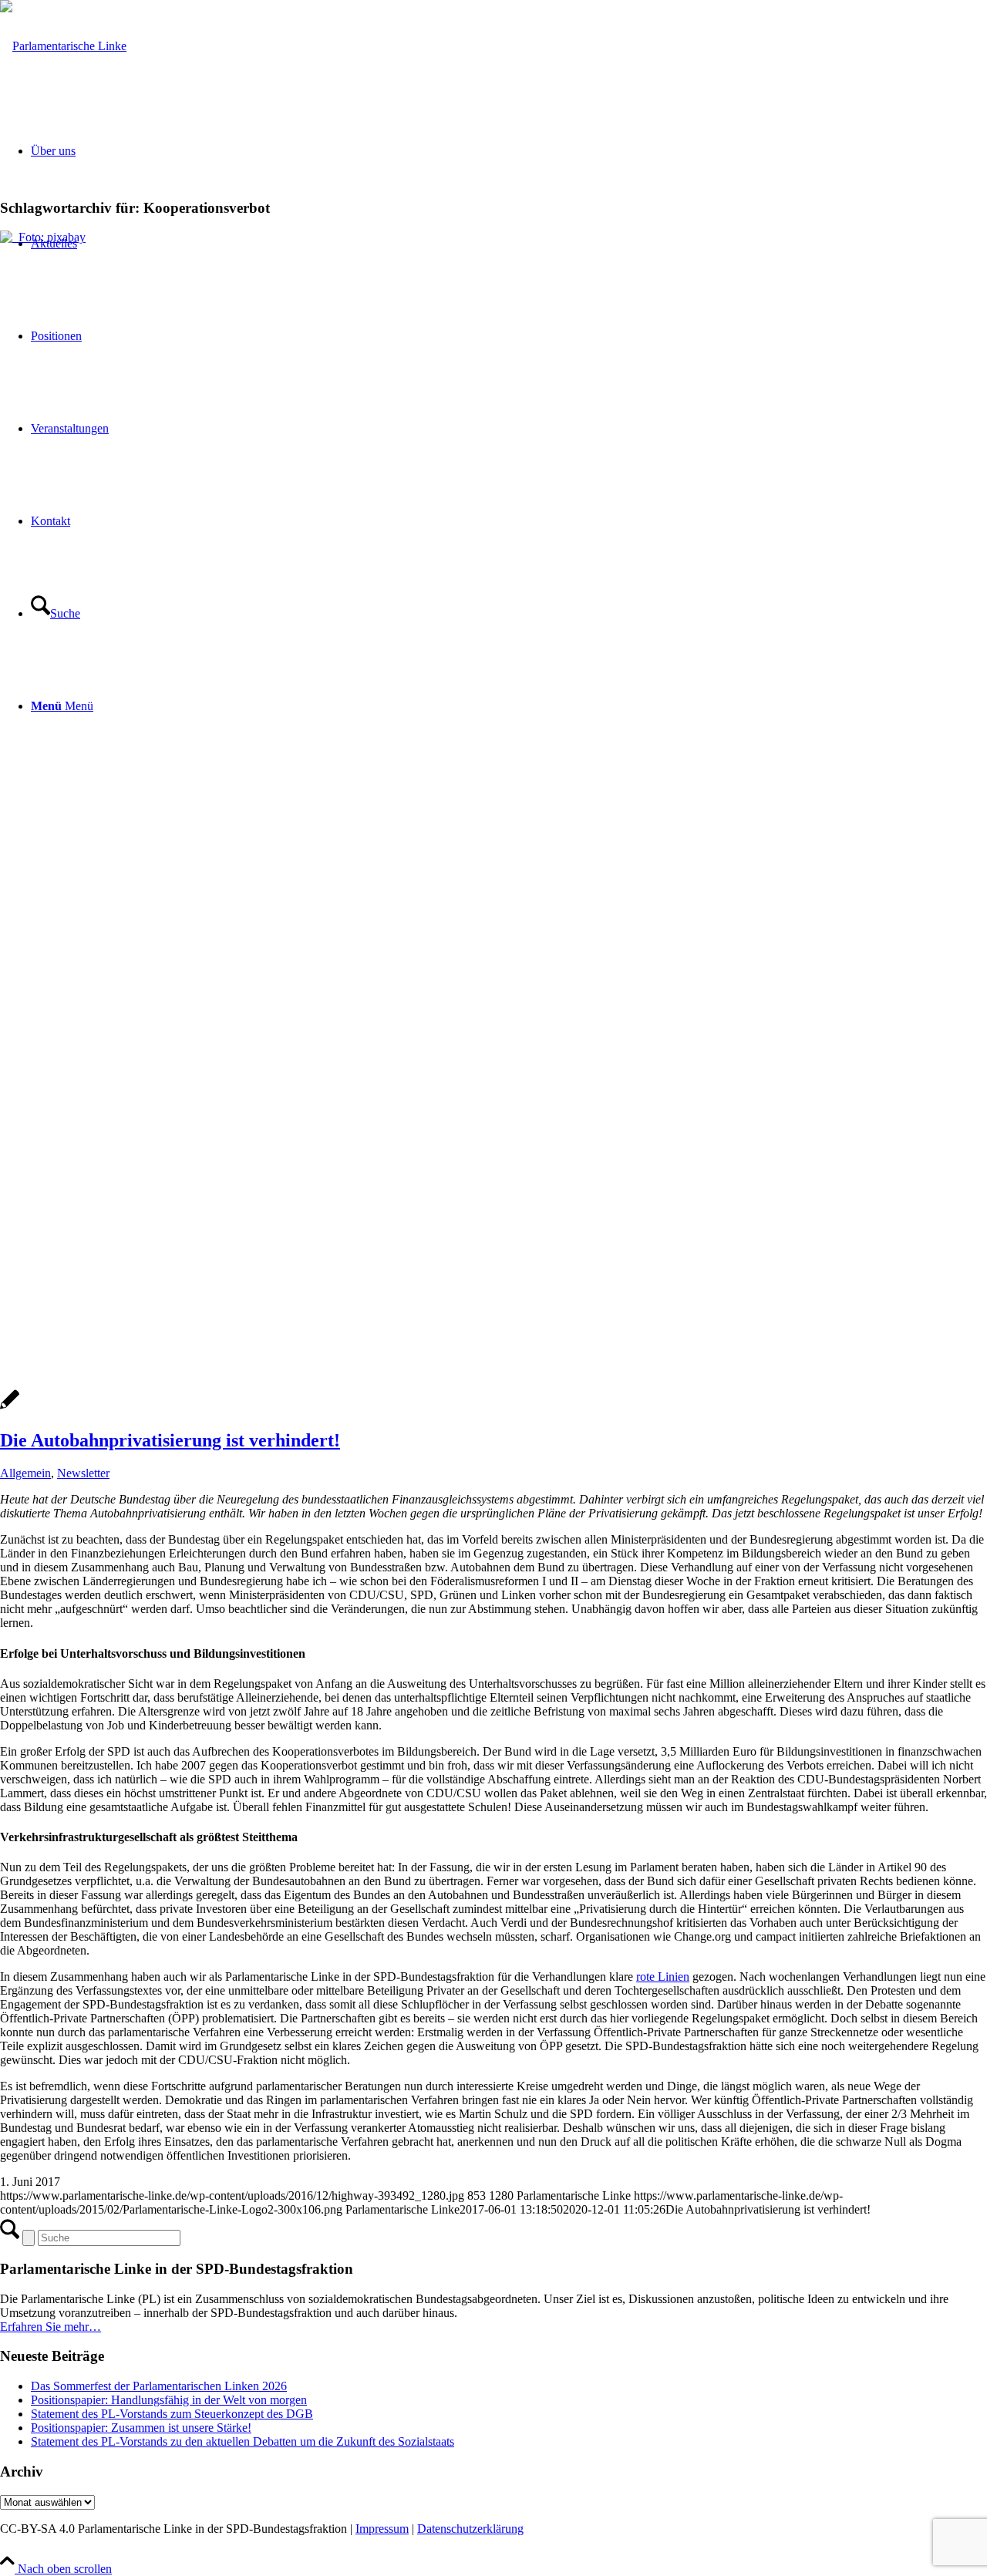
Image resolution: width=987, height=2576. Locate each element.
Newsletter (83, 1473)
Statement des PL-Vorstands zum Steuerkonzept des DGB (172, 2414)
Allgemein (25, 1473)
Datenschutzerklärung (470, 2529)
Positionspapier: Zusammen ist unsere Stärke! (141, 2428)
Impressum (382, 2529)
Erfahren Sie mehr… (51, 2327)
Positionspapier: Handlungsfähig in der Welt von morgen (169, 2400)
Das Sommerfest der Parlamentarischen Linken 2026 (159, 2386)
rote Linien (663, 1977)
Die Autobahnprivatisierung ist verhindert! (170, 1440)
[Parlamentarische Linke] (63, 46)
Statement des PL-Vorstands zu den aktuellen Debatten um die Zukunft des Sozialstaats (243, 2441)
